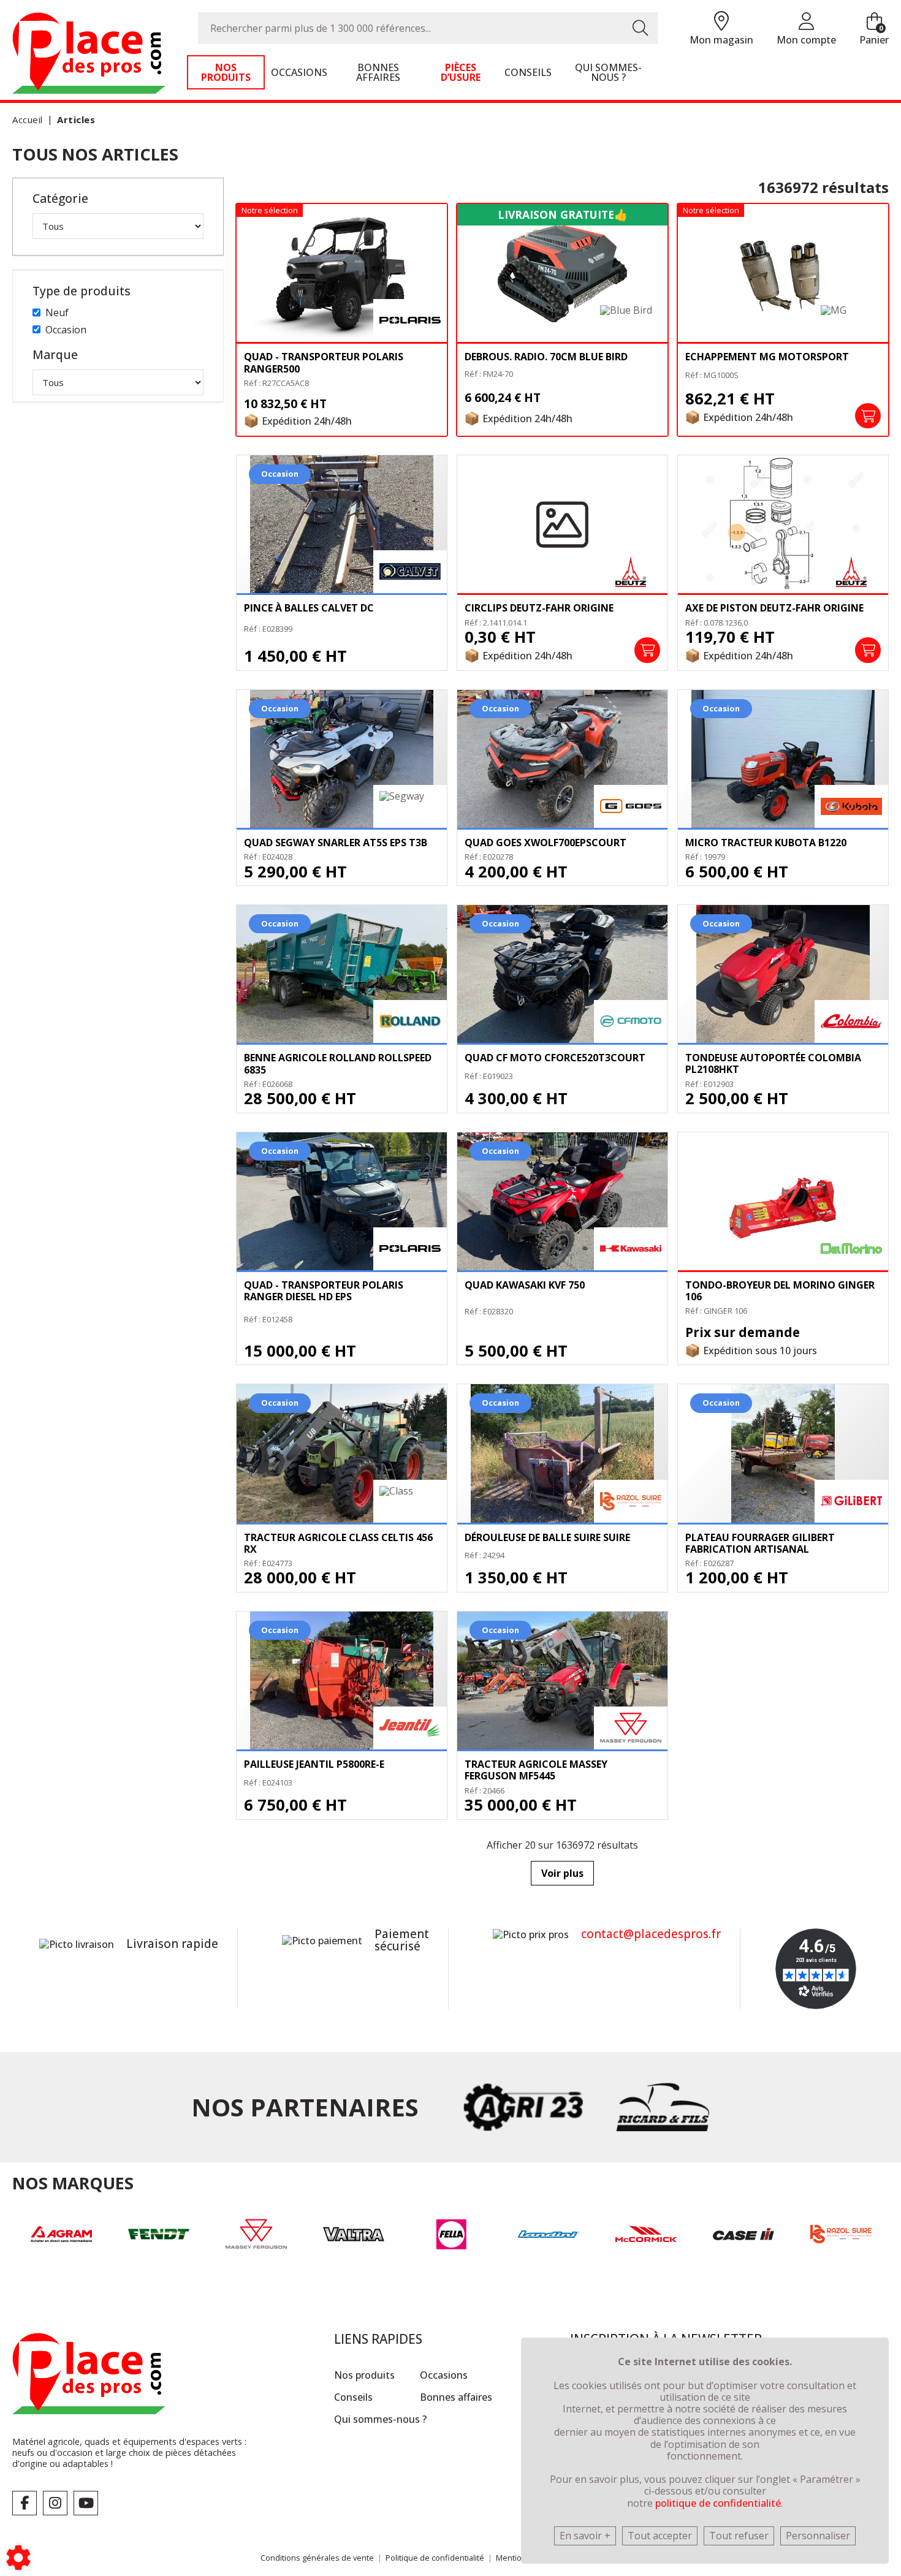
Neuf (57, 313)
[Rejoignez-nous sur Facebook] (25, 2503)
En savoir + (585, 2536)
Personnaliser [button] (818, 2536)
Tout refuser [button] (739, 2536)
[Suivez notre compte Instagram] (55, 2503)
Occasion (66, 330)
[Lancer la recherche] (641, 28)
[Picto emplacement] (721, 22)
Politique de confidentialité (435, 2558)
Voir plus (562, 1873)
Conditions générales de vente (317, 2558)
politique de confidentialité (718, 2503)
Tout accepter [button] (660, 2536)
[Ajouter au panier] (868, 416)
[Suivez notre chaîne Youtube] (86, 2503)
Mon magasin (721, 40)
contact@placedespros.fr (651, 1934)
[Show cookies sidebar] (18, 2558)
